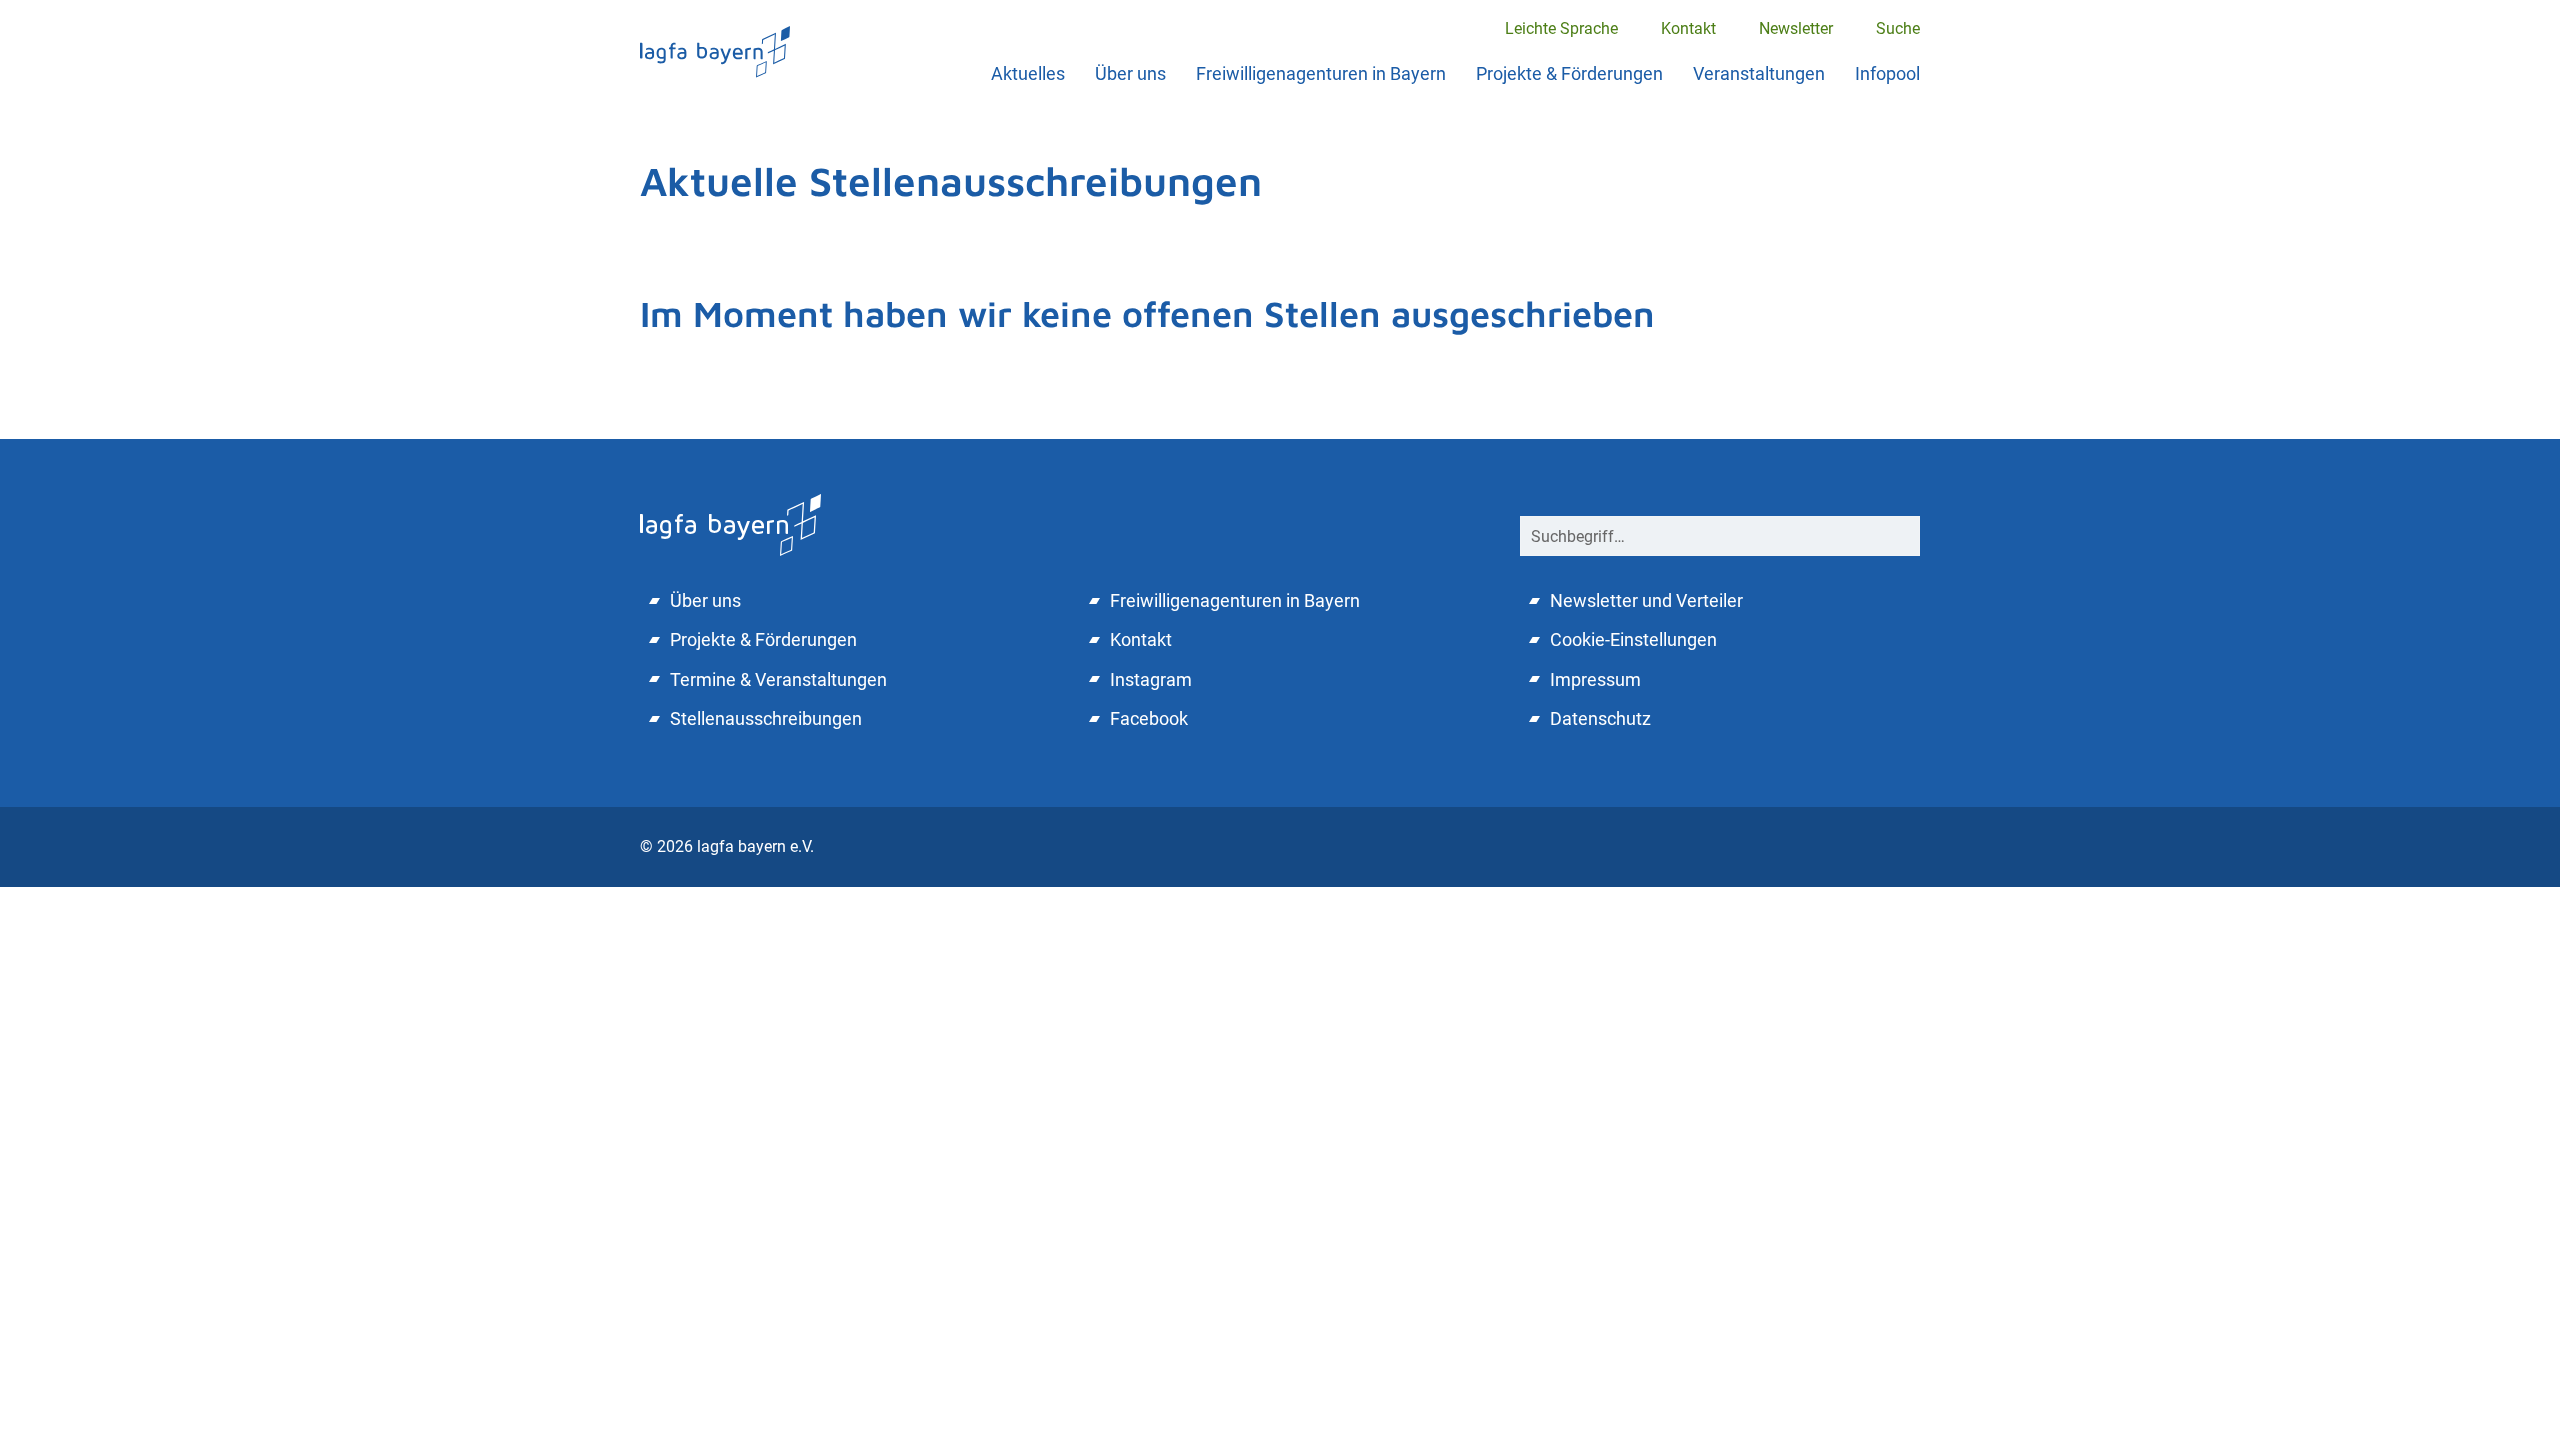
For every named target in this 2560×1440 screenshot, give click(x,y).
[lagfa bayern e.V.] (715, 51)
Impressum (1595, 679)
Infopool (1887, 73)
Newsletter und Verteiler (1646, 600)
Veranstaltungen (1759, 73)
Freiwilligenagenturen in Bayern (1321, 73)
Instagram (1151, 679)
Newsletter (1796, 28)
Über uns (1130, 73)
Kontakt (1688, 28)
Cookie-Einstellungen (1633, 639)
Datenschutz (1600, 718)
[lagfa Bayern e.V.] (730, 522)
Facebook (1149, 718)
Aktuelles (1028, 73)
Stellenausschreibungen (766, 718)
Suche (1898, 28)
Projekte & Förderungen (1569, 73)
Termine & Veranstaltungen (778, 679)
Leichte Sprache (1561, 28)
